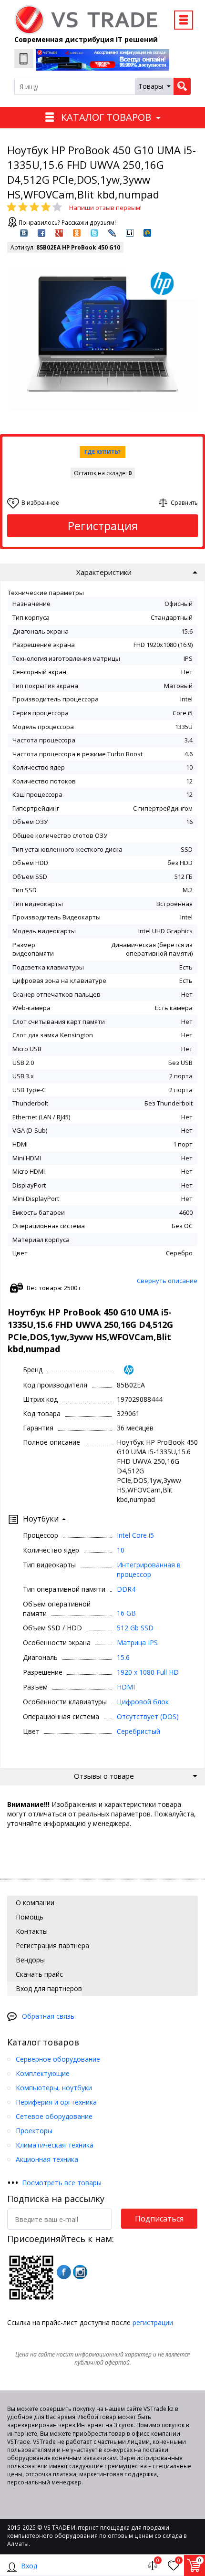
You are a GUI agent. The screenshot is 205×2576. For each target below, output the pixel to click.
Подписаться (159, 2219)
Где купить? (102, 452)
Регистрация (103, 526)
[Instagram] (80, 2272)
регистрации (153, 2322)
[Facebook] (64, 2272)
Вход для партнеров (48, 1988)
